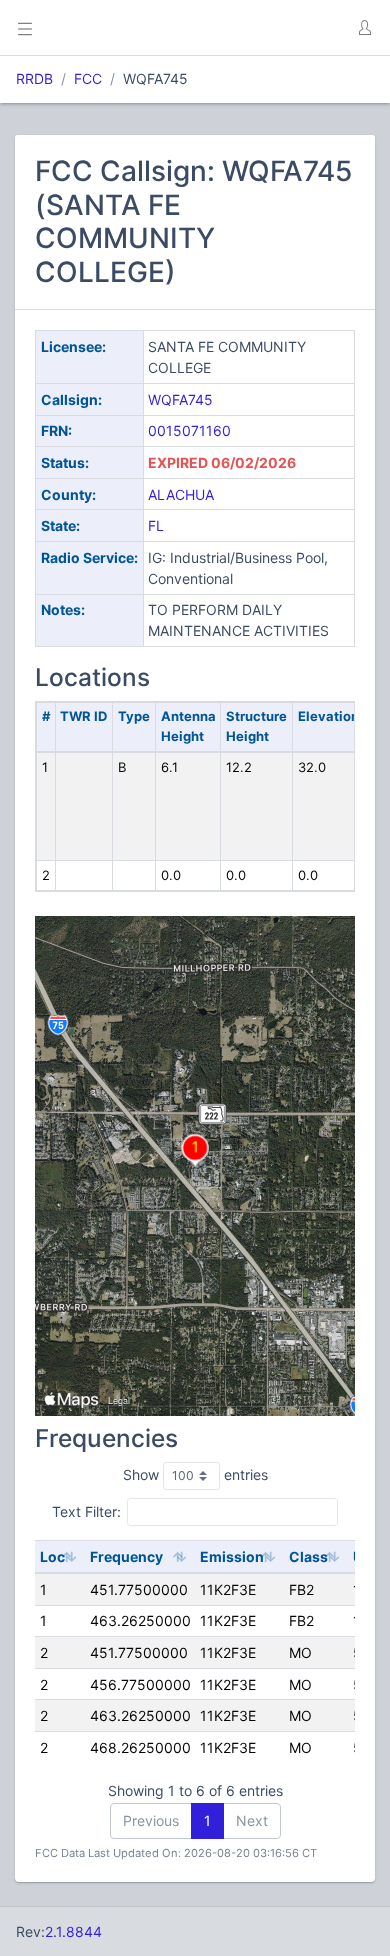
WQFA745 (180, 399)
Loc (52, 1556)
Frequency (126, 1556)
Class (308, 1556)
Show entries (195, 1474)
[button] (364, 28)
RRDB (34, 78)
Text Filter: (86, 1511)
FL (156, 525)
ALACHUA (181, 494)
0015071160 (189, 430)
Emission (232, 1556)
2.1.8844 (73, 1931)
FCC (88, 78)
